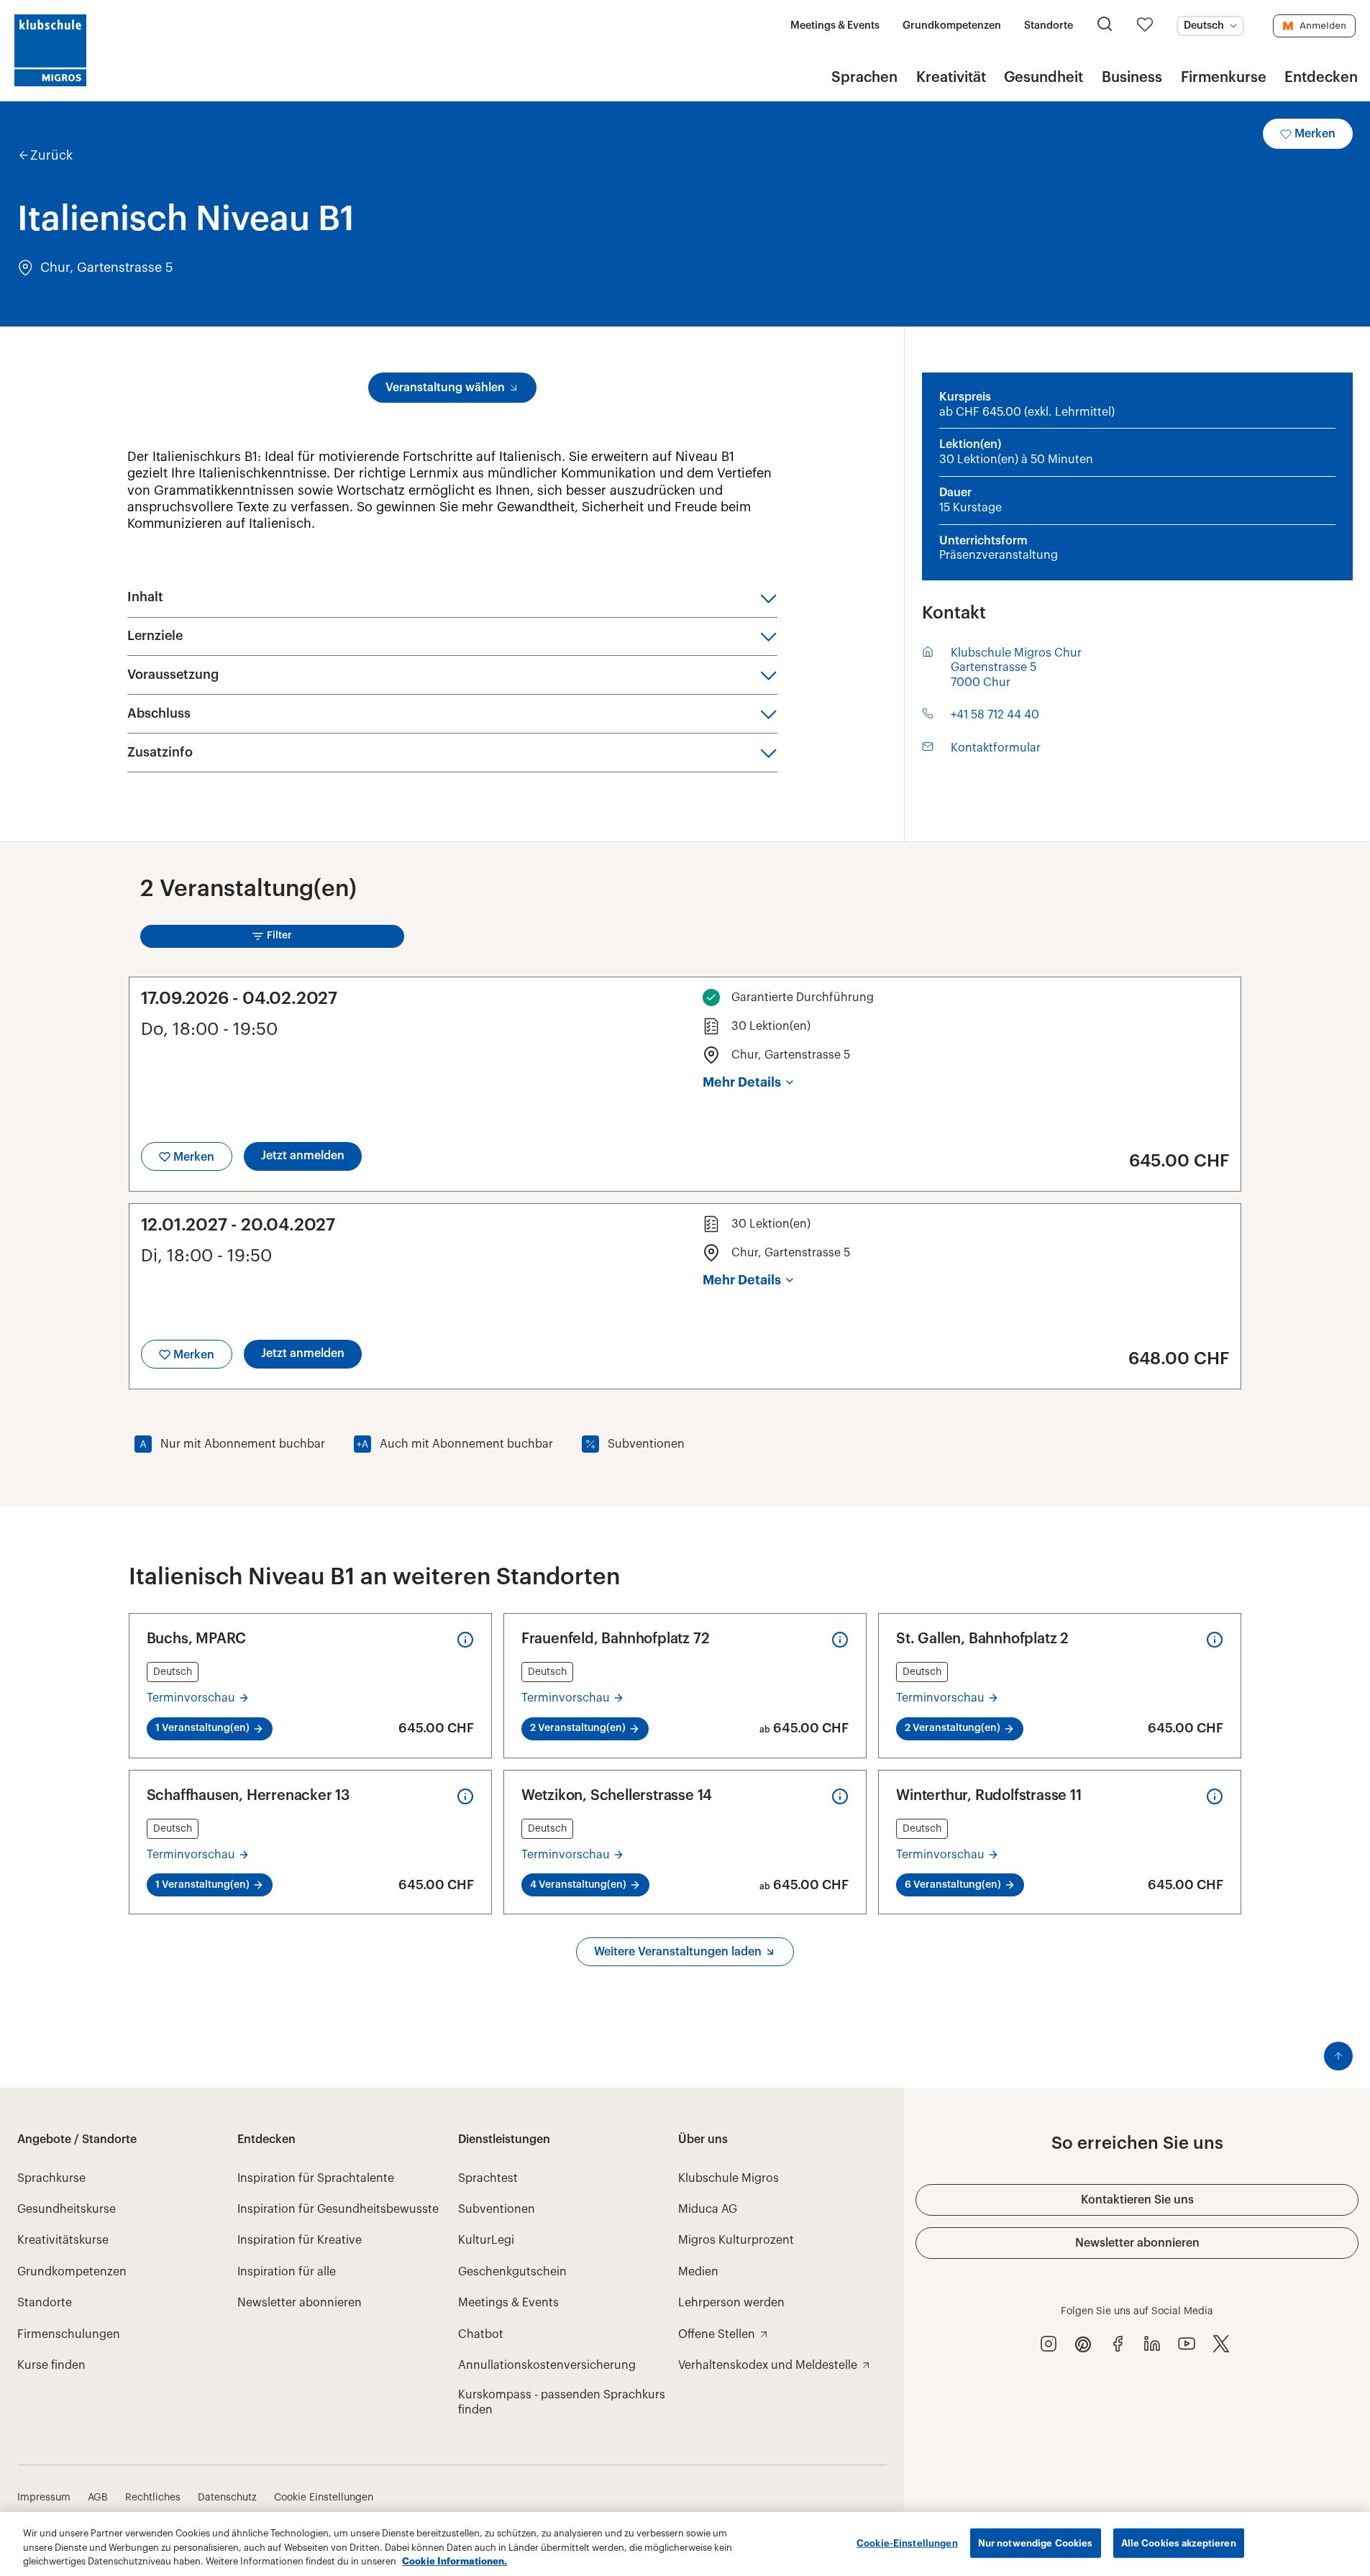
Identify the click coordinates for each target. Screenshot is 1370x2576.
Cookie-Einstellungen (907, 2543)
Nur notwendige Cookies (1036, 2543)
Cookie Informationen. (455, 2561)
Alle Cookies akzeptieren (1179, 2543)
